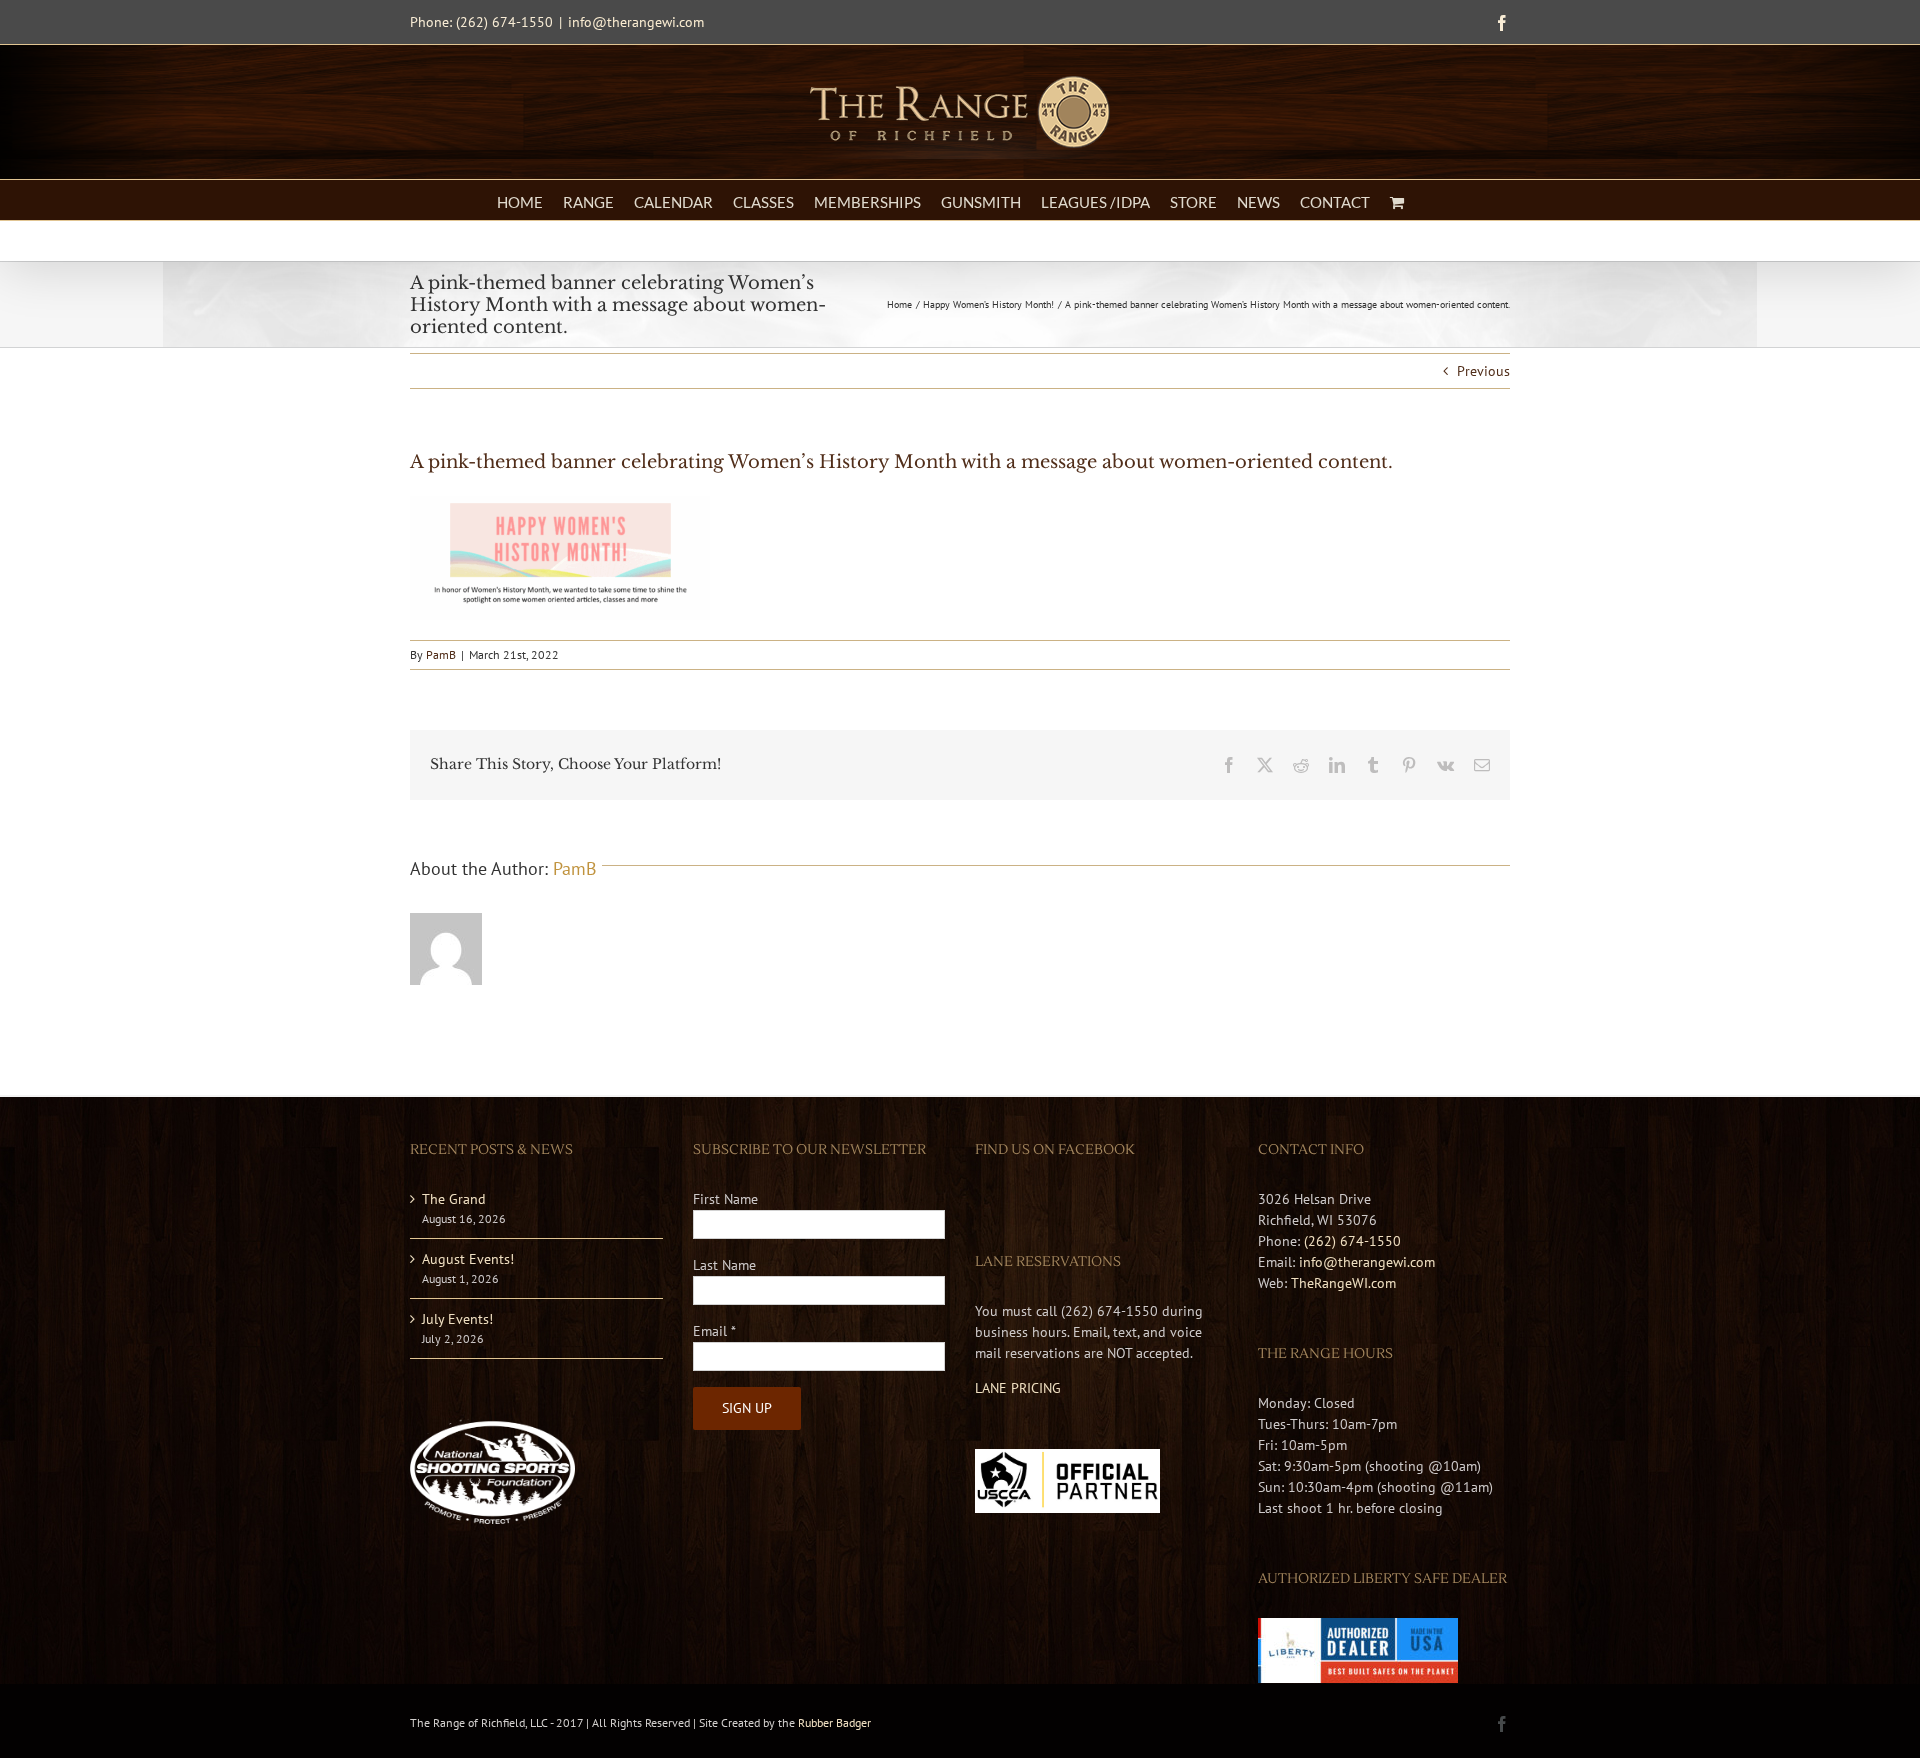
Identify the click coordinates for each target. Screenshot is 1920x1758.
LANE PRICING (1018, 1388)
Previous (1483, 371)
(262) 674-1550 (1352, 1241)
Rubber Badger (834, 1722)
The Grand (454, 1199)
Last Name (724, 1265)
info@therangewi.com (636, 22)
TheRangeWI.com (1343, 1283)
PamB (441, 654)
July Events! (457, 1319)
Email (714, 1331)
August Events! (468, 1259)
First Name (725, 1199)
